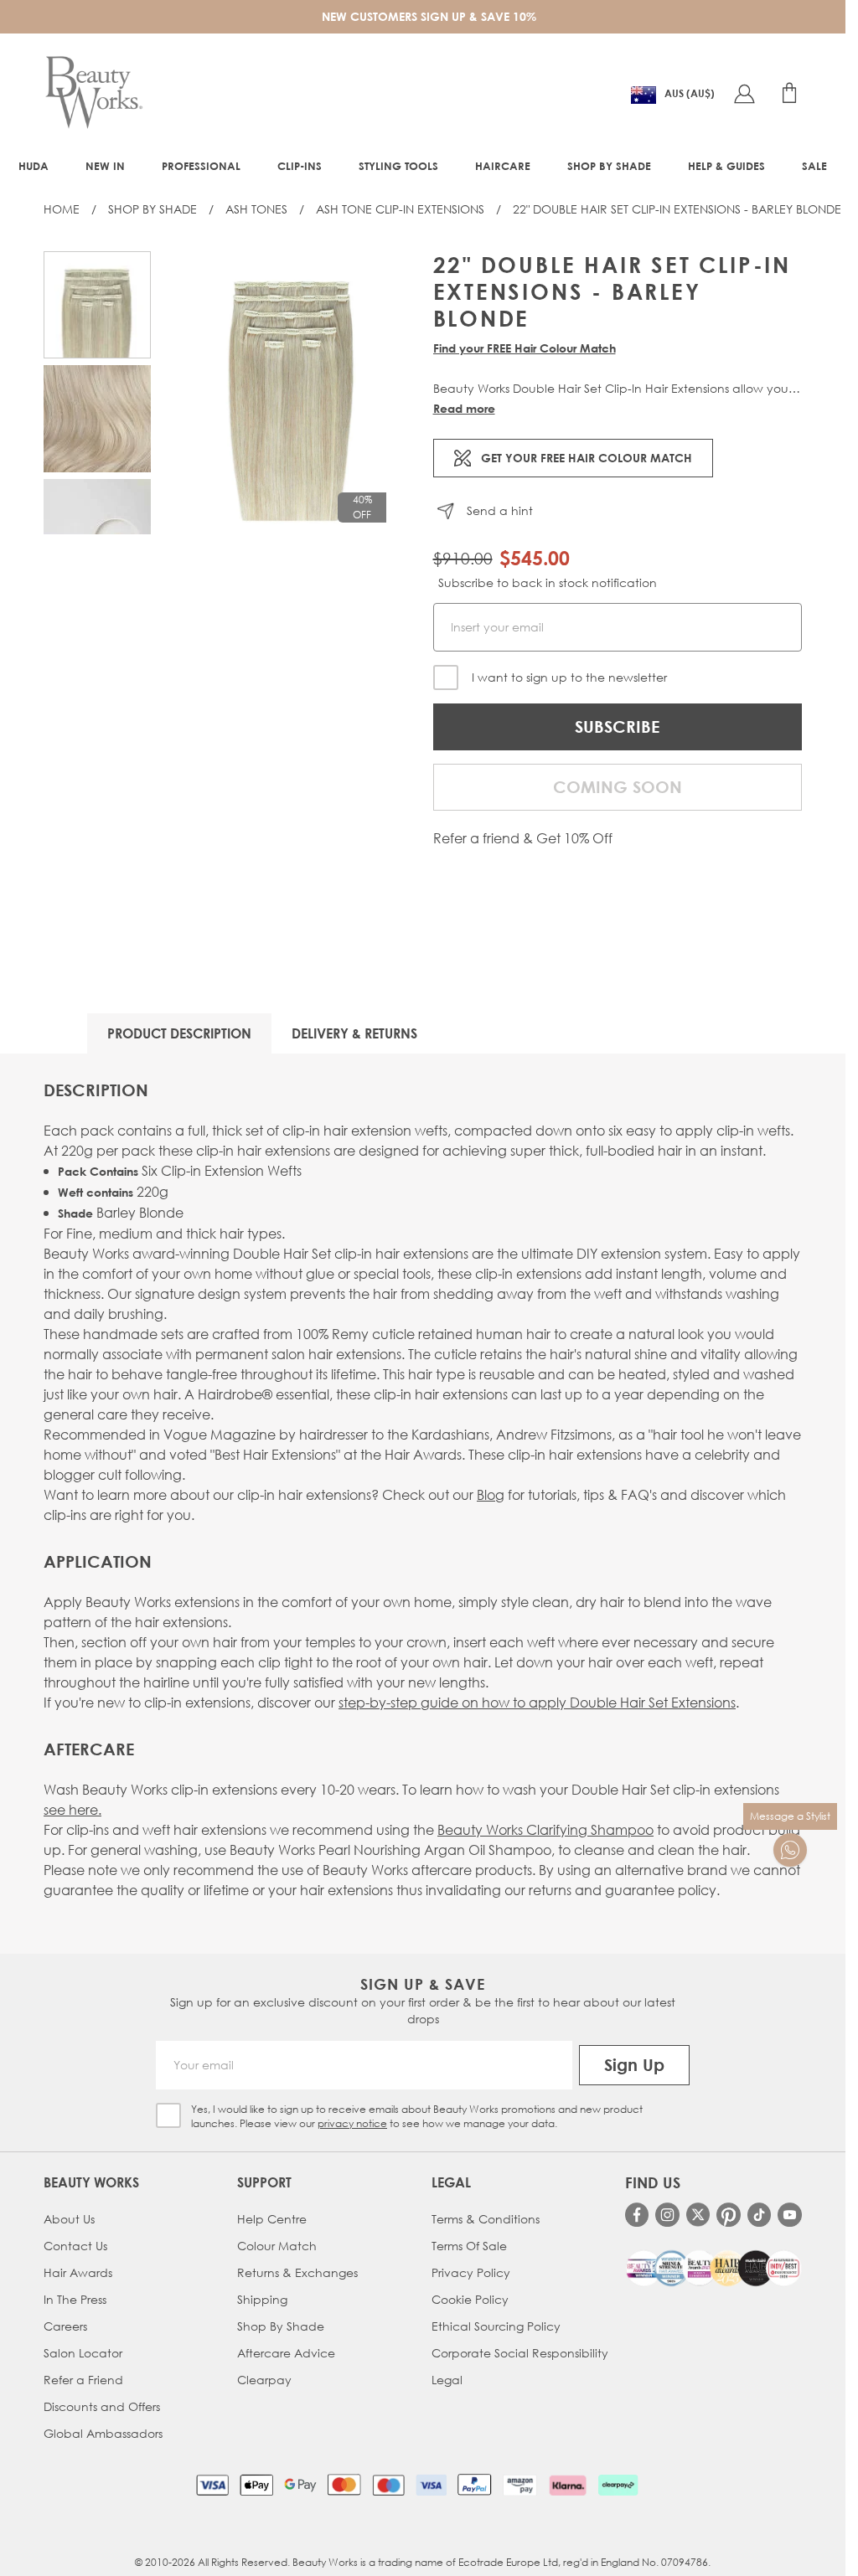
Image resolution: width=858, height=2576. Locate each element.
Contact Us (75, 2246)
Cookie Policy (470, 2299)
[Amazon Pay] (520, 2485)
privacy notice (352, 2123)
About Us (69, 2219)
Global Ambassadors (103, 2433)
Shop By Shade (152, 209)
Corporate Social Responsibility (520, 2353)
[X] (698, 2215)
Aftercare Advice (286, 2353)
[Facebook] (637, 2215)
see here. (72, 1809)
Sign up (634, 2065)
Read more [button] (464, 408)
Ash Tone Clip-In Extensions (400, 209)
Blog (491, 1494)
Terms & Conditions (486, 2219)
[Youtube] (790, 2215)
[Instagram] (667, 2215)
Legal (447, 2380)
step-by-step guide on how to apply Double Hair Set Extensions (537, 1702)
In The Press (75, 2299)
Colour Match (277, 2246)
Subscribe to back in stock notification (548, 582)
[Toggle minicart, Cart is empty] (789, 93)
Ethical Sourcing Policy (496, 2326)
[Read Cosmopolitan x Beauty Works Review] (713, 2268)
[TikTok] (760, 2215)
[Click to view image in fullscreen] (292, 393)
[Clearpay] (618, 2485)
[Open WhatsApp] (790, 1850)
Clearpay (264, 2380)
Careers (65, 2326)
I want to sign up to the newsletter (569, 677)
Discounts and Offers (102, 2406)
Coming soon (618, 787)
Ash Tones (256, 209)
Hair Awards (78, 2272)
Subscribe (617, 726)
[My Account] (744, 93)
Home (62, 209)
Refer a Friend (83, 2380)
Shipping (262, 2299)
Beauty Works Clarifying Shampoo (545, 1829)
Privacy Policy (471, 2272)
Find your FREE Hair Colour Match (525, 348)
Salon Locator (83, 2353)
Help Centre (272, 2219)
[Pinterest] (729, 2215)
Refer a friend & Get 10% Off (523, 838)
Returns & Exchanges (297, 2272)
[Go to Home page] (94, 93)
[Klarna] (568, 2485)
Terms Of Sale (469, 2246)
